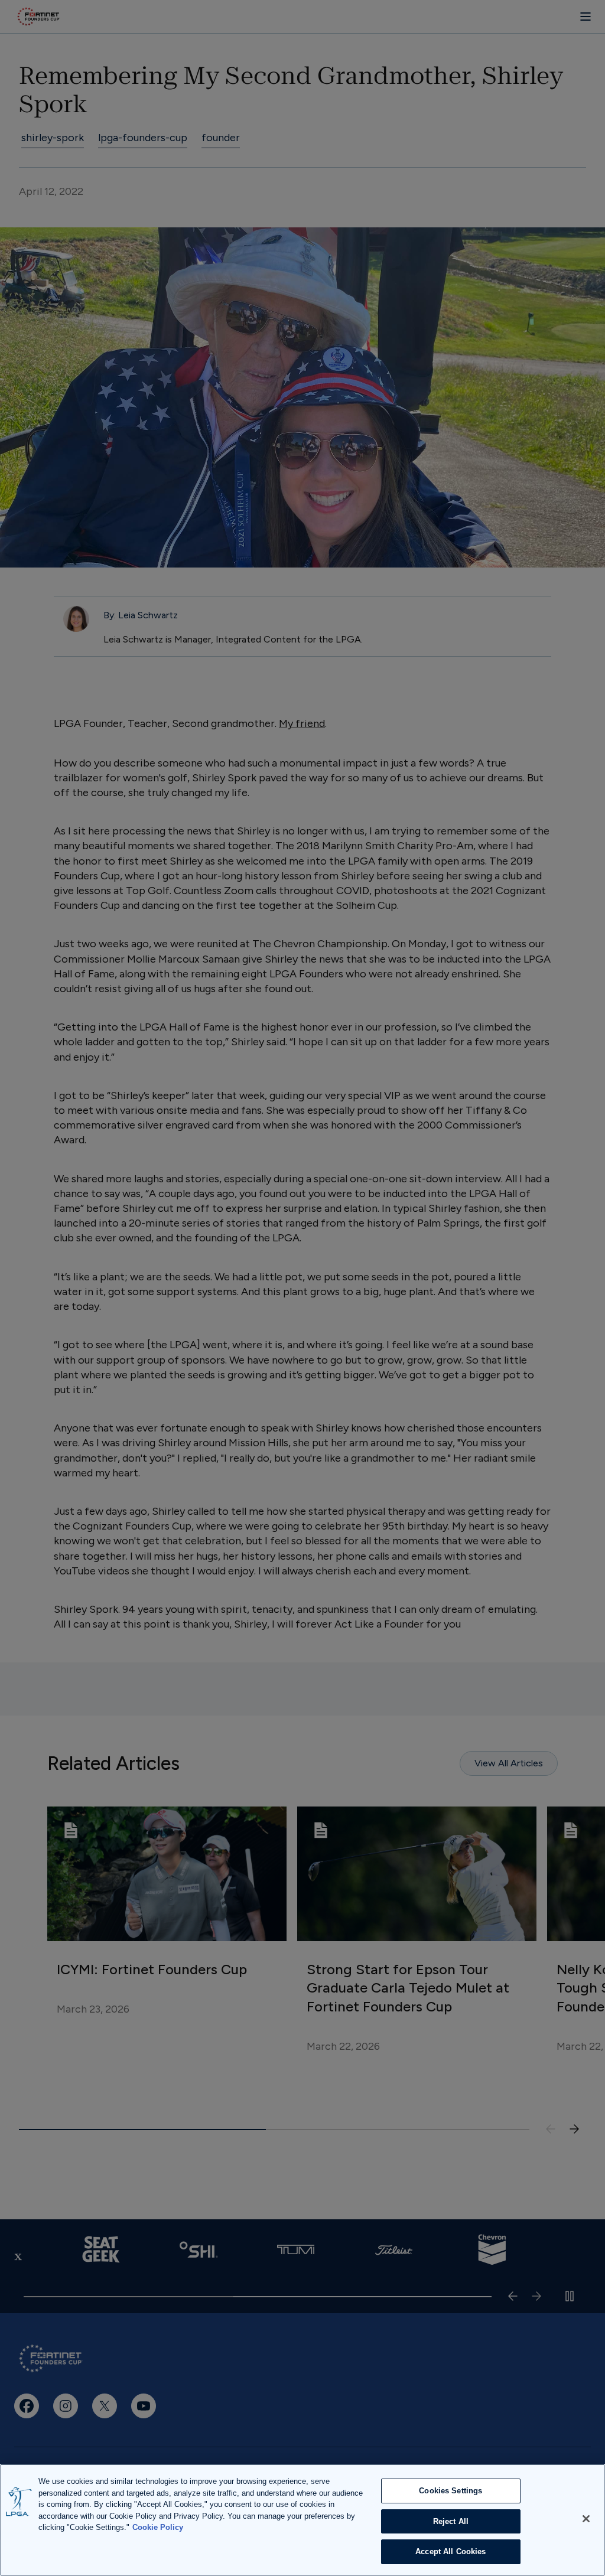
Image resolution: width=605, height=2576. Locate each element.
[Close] (586, 2519)
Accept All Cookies (451, 2551)
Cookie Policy (158, 2527)
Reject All (451, 2521)
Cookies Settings (451, 2491)
